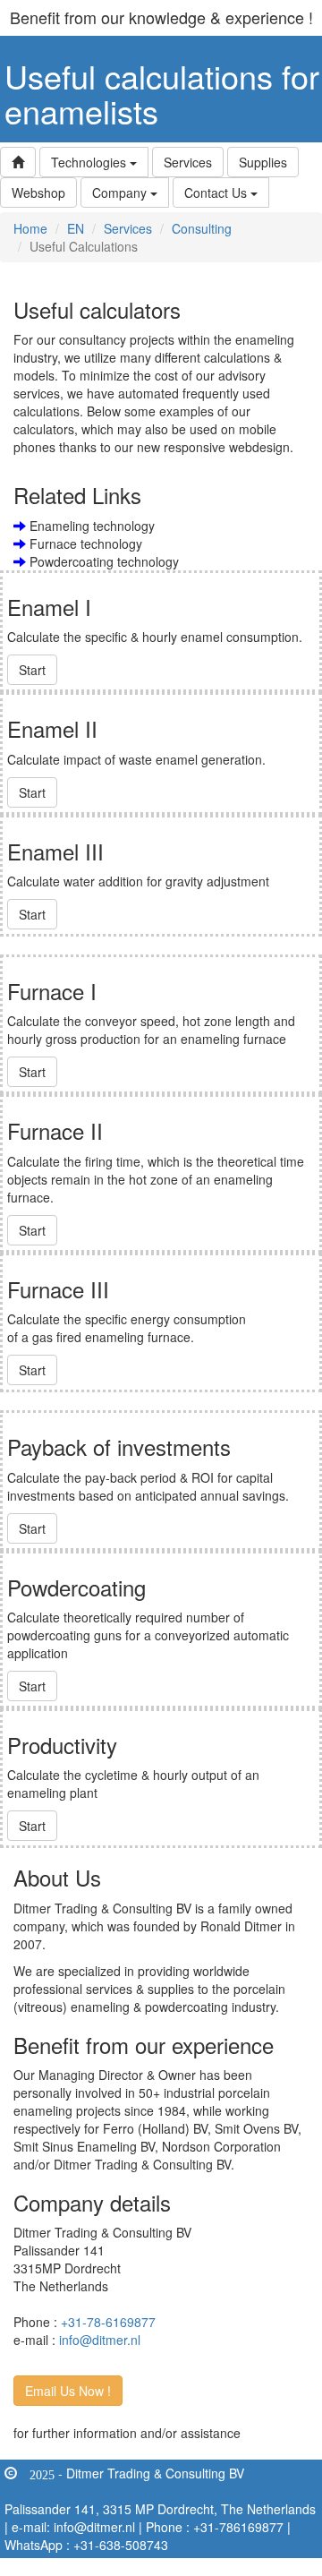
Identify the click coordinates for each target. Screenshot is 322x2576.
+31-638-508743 (121, 2545)
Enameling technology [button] (90, 526)
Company (121, 193)
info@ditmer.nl (100, 2340)
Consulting (202, 228)
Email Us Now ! (68, 2391)
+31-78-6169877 (108, 2322)
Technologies (90, 162)
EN (76, 228)
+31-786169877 (238, 2527)
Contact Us (217, 193)
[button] (18, 162)
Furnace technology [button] (84, 543)
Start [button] (32, 670)
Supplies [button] (263, 162)
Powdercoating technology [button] (102, 561)
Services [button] (188, 162)
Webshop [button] (38, 193)
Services (128, 228)
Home (30, 228)
